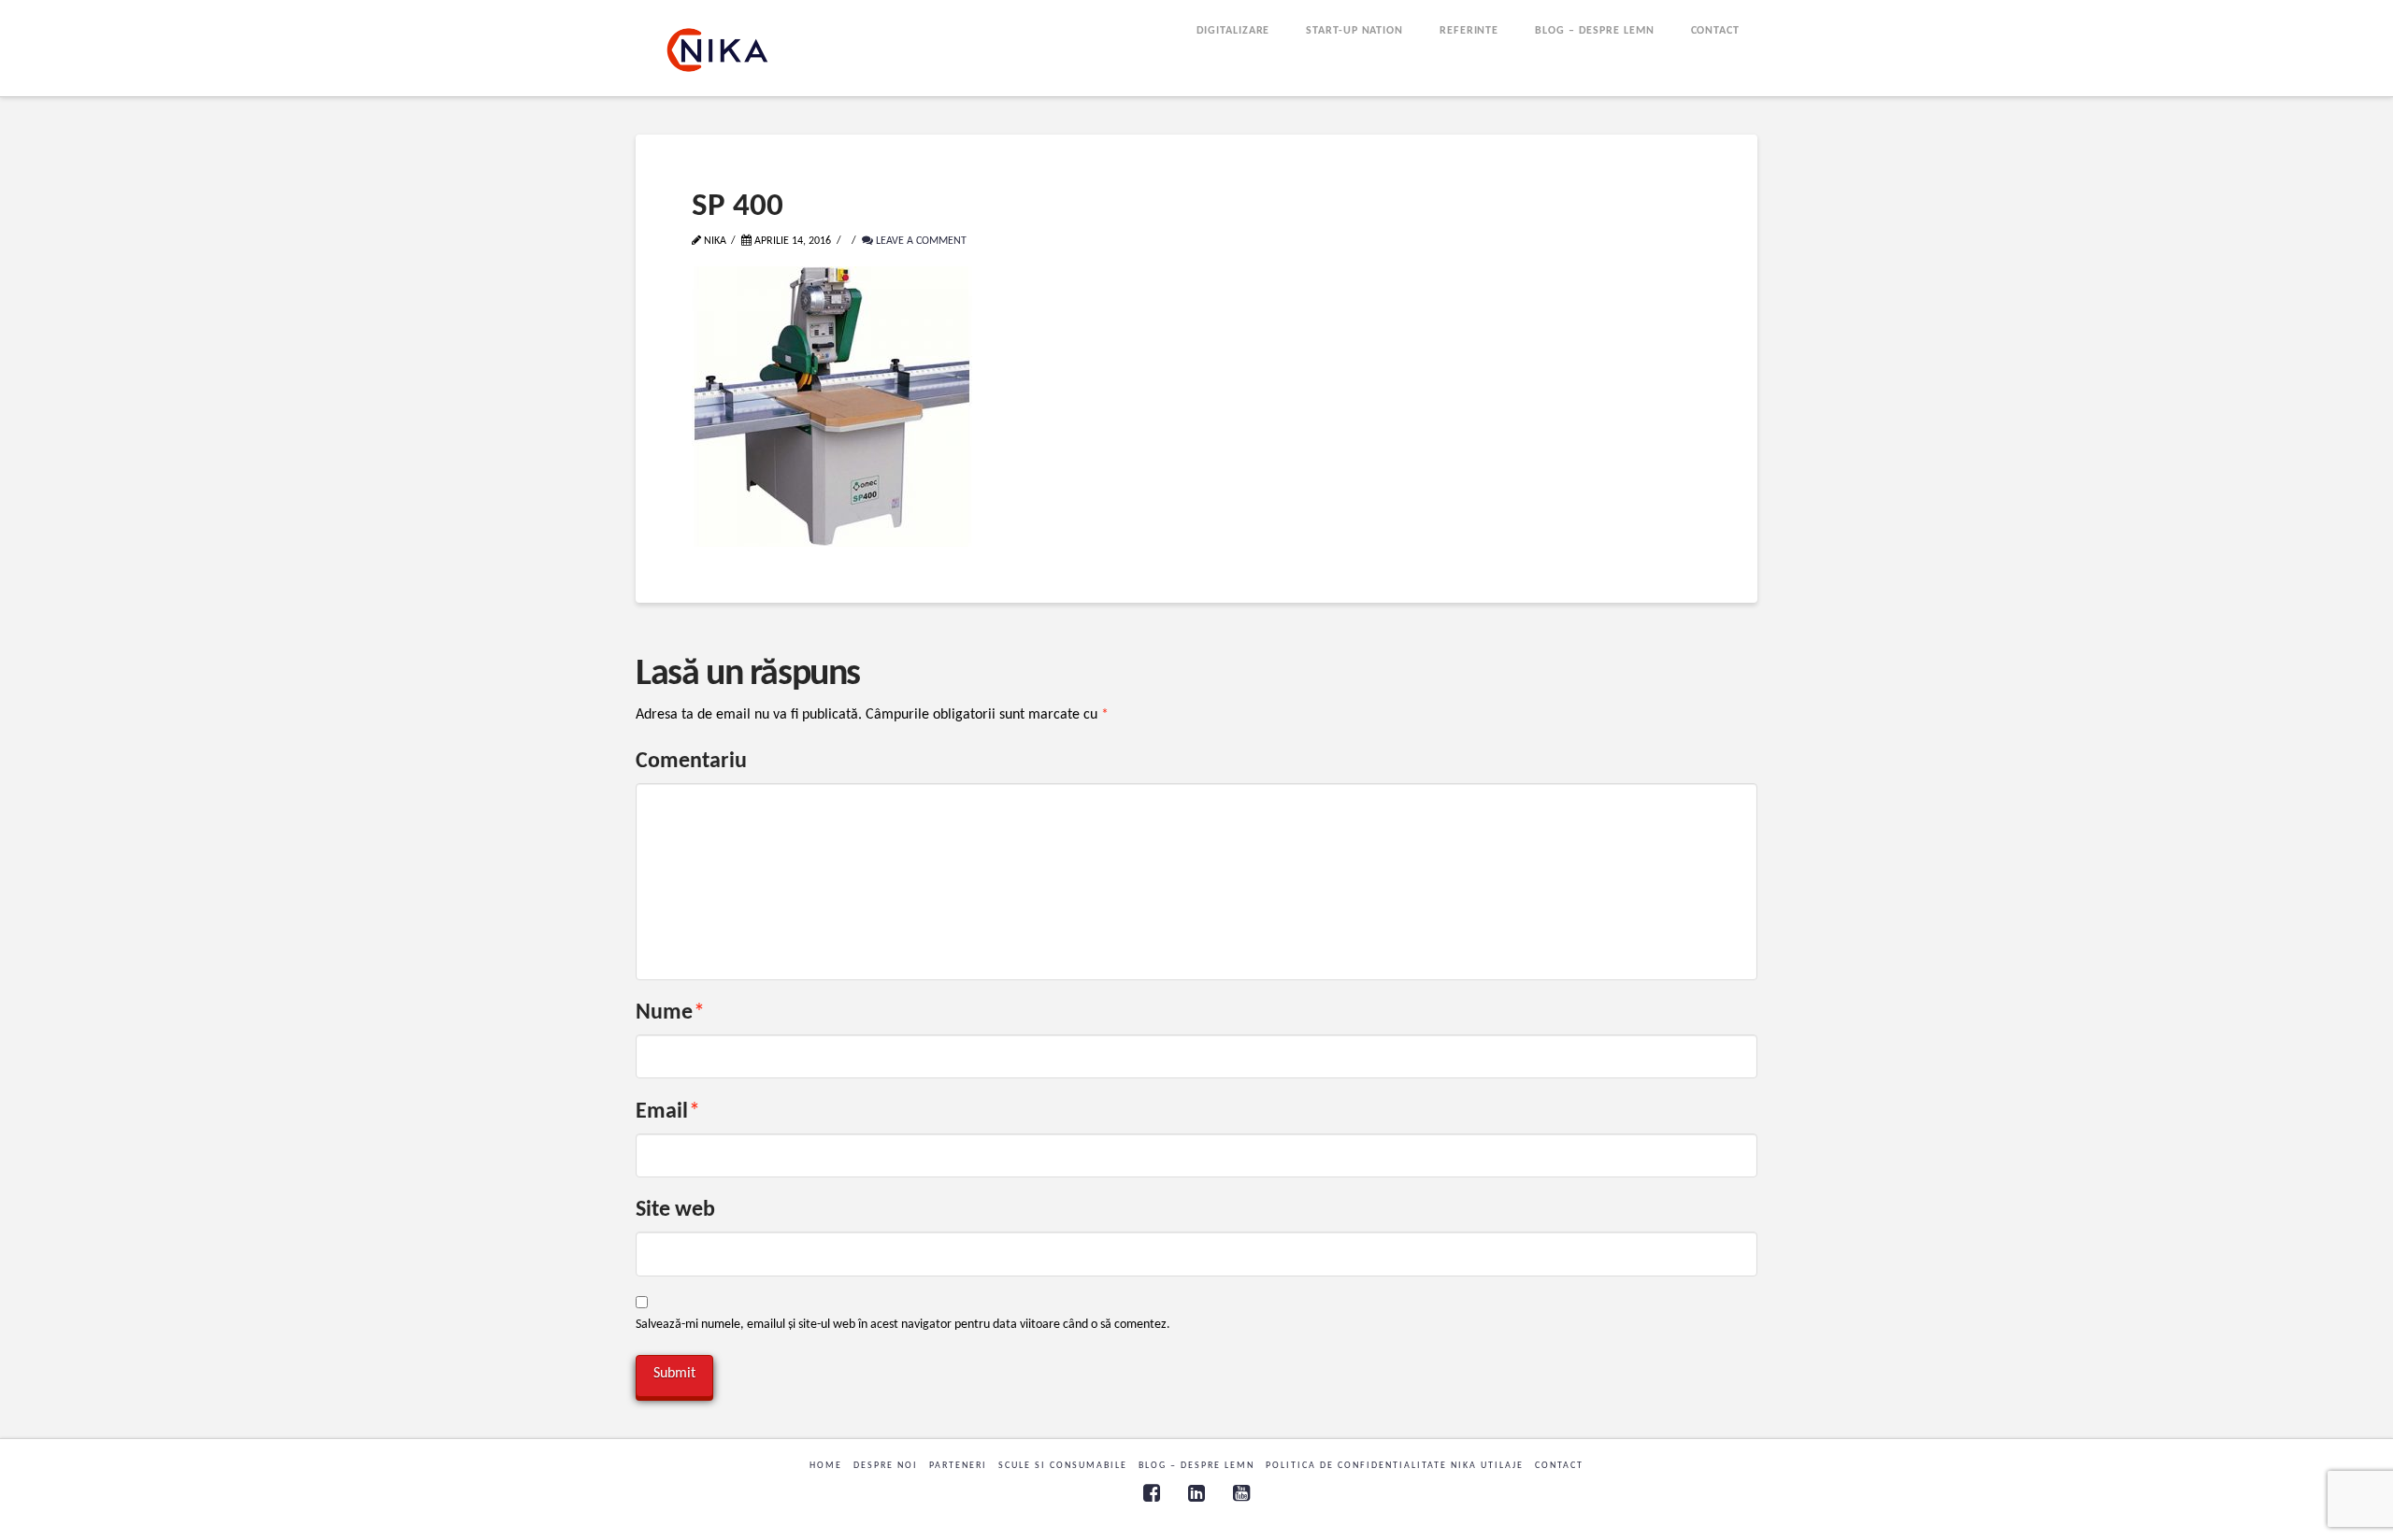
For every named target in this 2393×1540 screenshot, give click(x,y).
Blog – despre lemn (1196, 1466)
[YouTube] (1241, 1493)
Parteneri (958, 1466)
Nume (670, 1013)
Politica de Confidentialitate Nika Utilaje (1395, 1466)
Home (826, 1466)
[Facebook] (1152, 1493)
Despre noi (886, 1466)
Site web (675, 1210)
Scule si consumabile (1063, 1466)
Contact (1559, 1466)
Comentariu (691, 762)
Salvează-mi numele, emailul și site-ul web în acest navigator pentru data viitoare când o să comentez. (903, 1325)
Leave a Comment (920, 241)
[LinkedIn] (1196, 1493)
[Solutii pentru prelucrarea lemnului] (717, 50)
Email (668, 1112)
